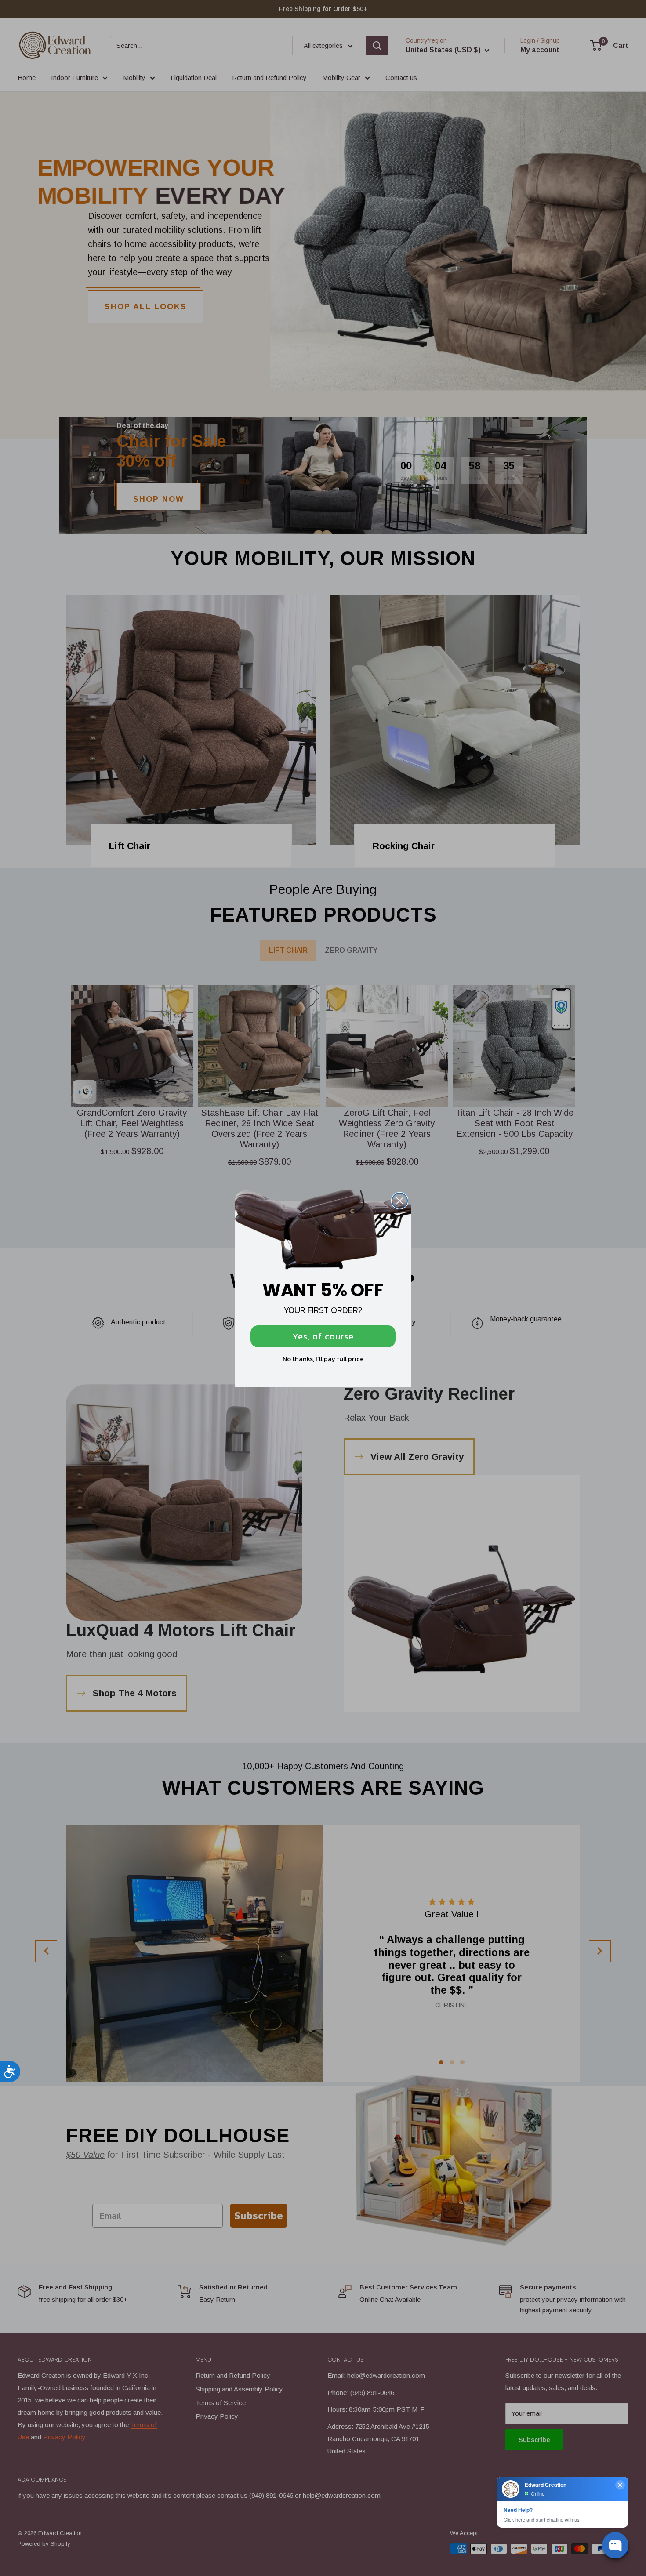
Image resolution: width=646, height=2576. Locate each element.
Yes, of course (323, 1336)
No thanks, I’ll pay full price (323, 1359)
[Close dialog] (400, 1201)
